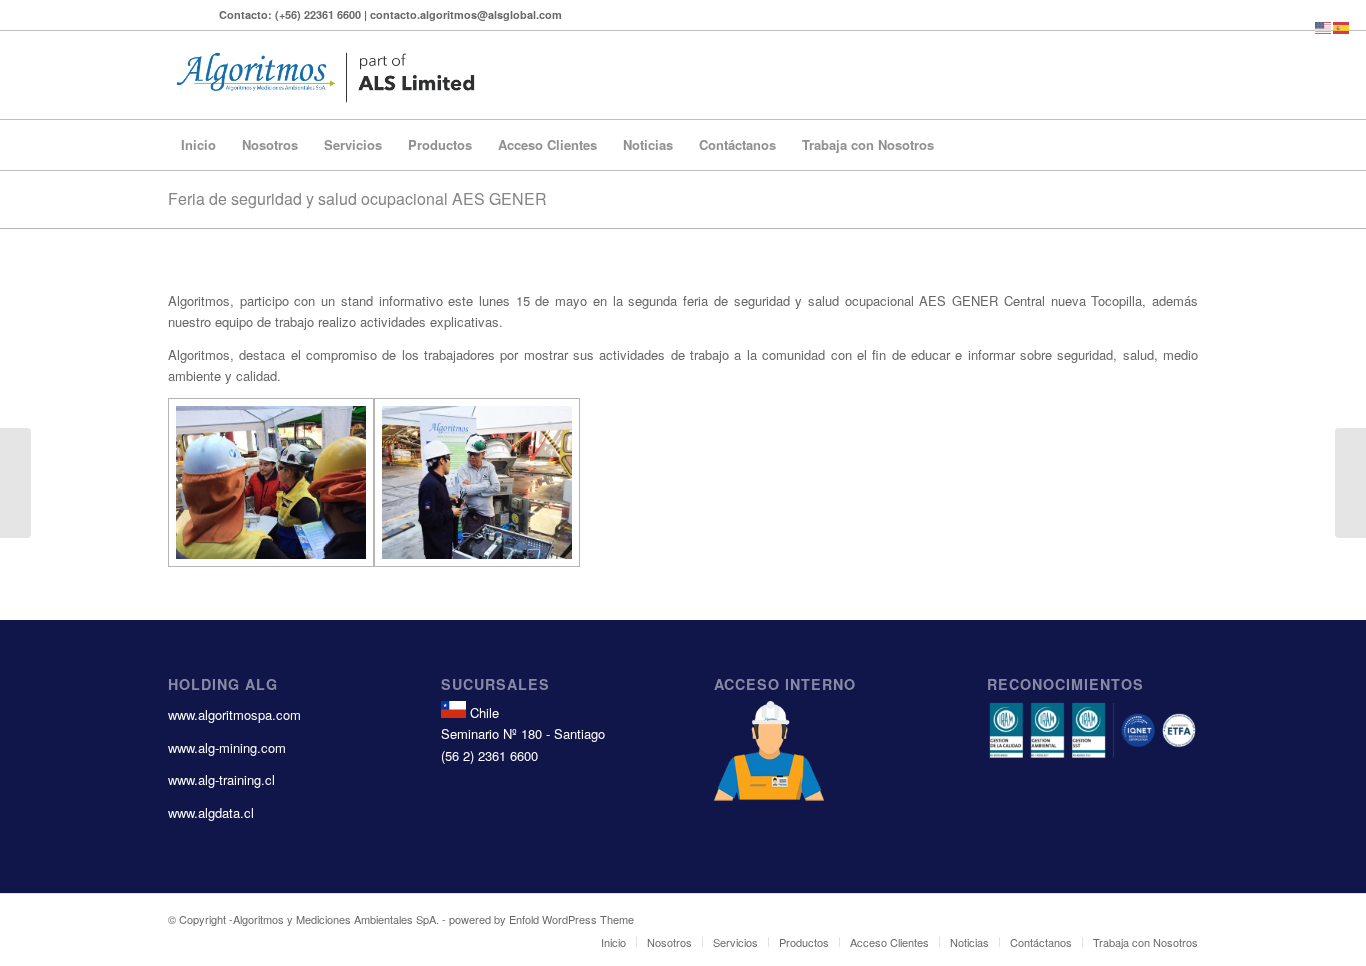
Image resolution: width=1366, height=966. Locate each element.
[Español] (1342, 25)
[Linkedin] (204, 15)
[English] (1324, 25)
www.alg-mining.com (227, 747)
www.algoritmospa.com (234, 714)
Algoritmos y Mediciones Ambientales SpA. (336, 919)
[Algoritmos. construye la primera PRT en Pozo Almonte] (1350, 483)
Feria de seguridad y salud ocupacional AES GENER (357, 198)
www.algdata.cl (211, 812)
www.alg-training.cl (221, 779)
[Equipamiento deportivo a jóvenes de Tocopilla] (15, 483)
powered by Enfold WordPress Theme (541, 919)
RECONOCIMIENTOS (1065, 684)
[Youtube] (173, 15)
